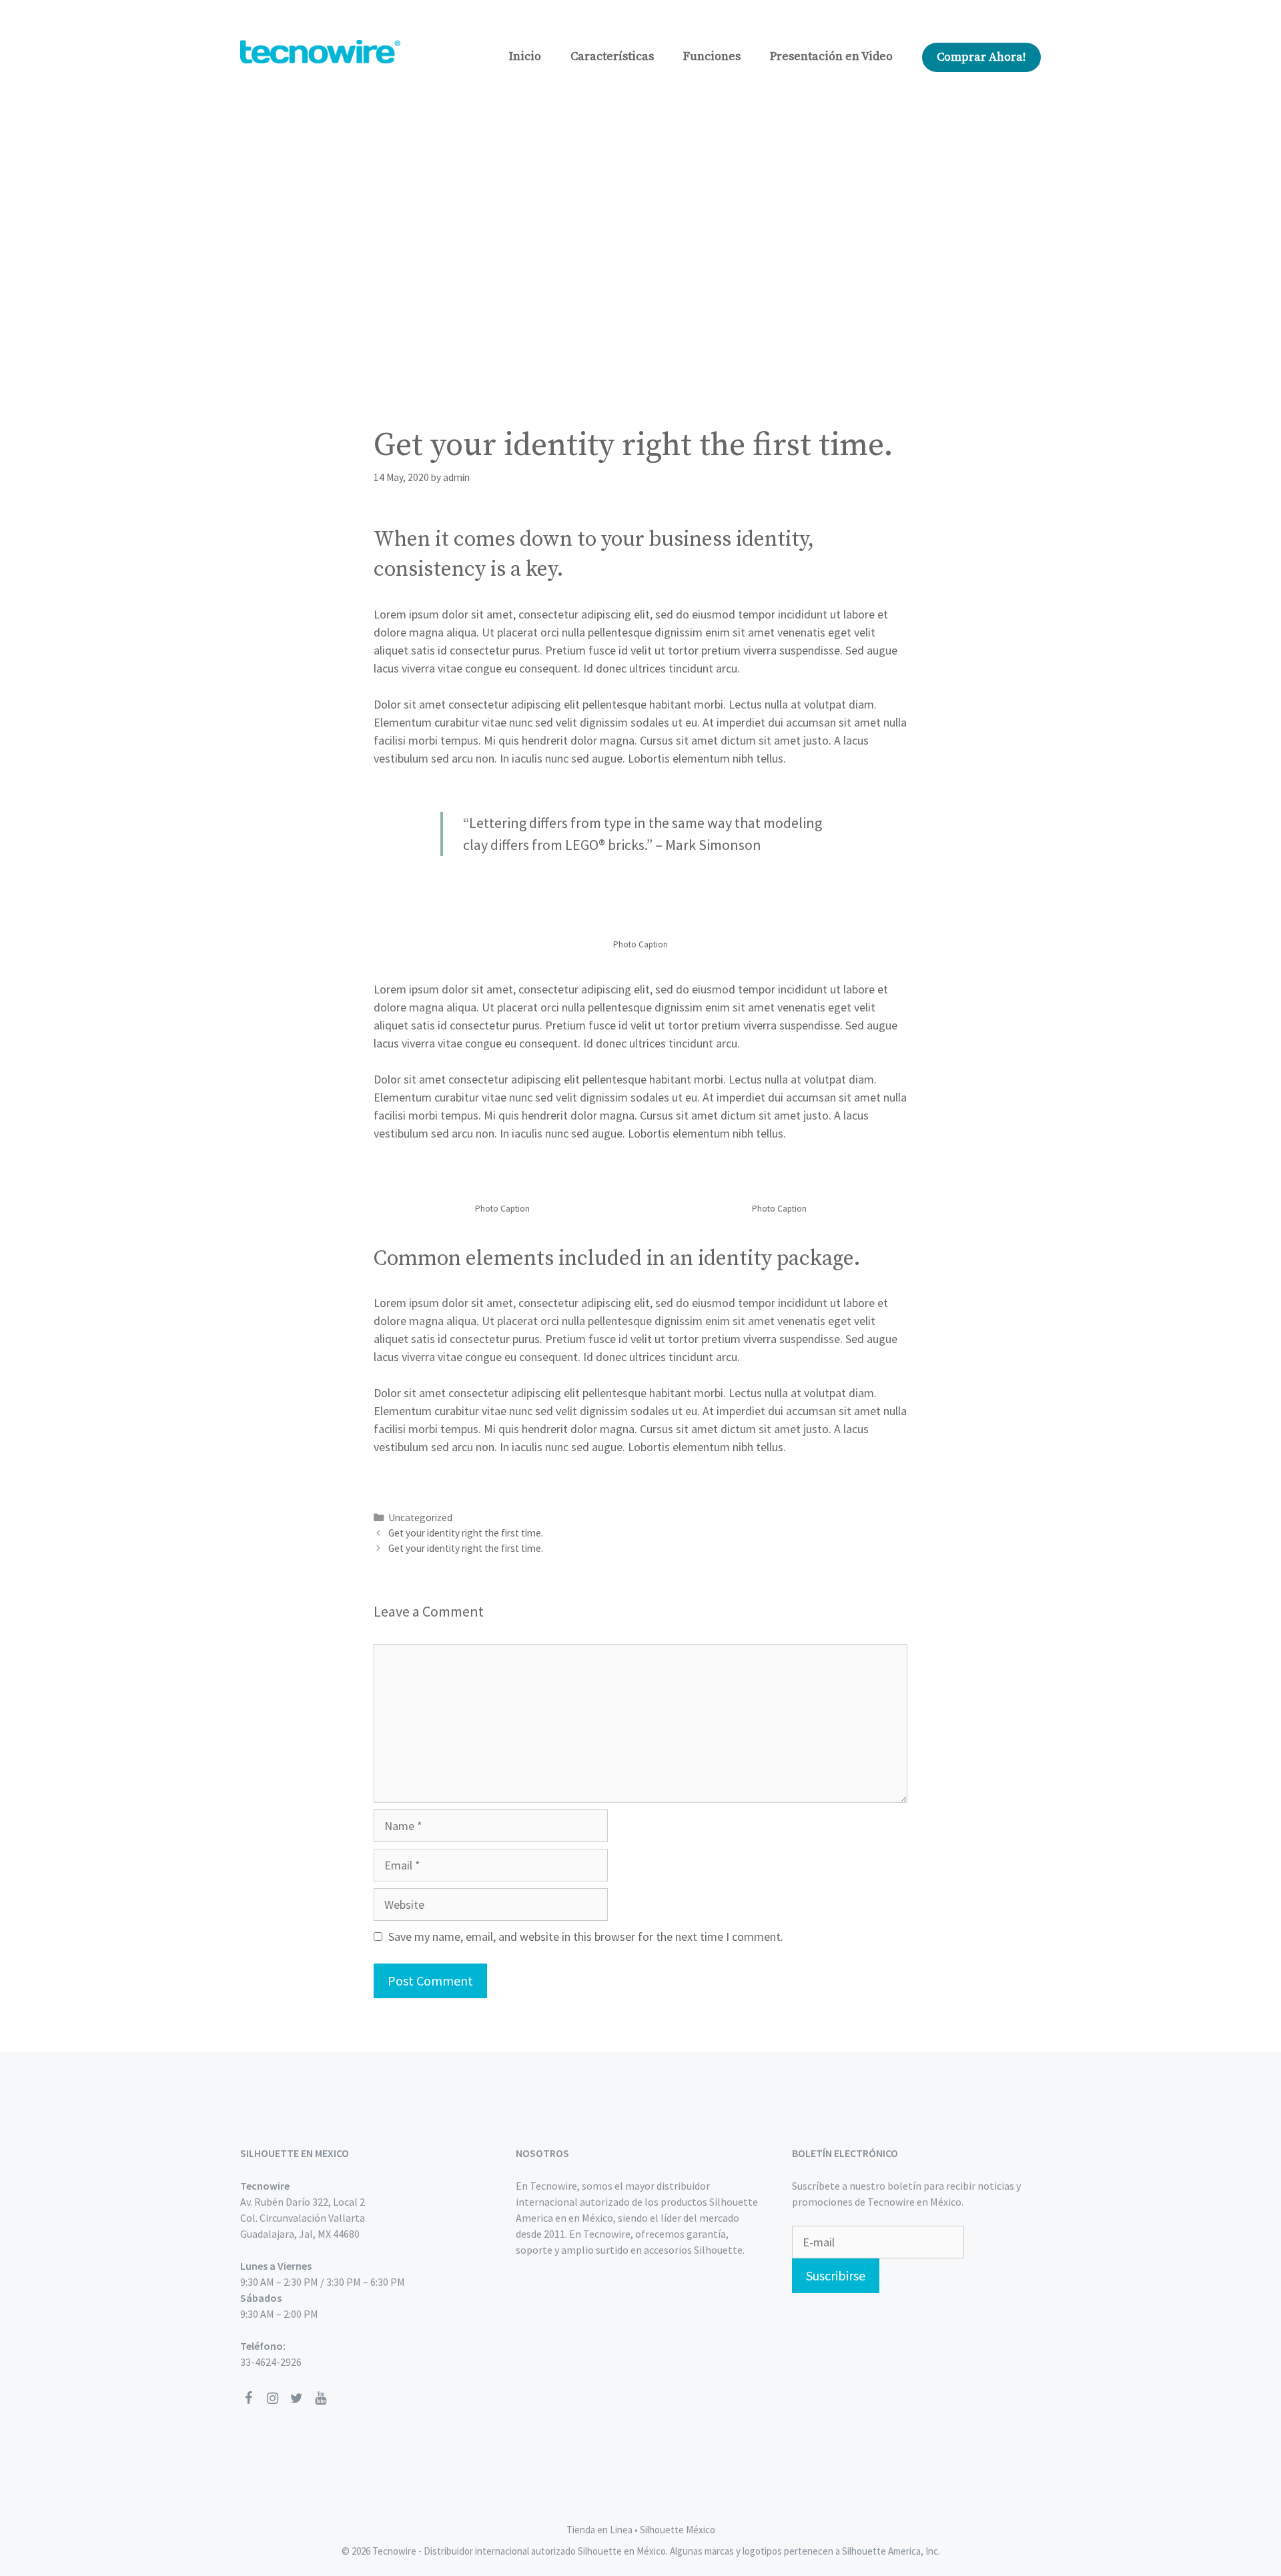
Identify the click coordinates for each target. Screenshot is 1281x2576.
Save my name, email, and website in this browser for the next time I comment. (586, 1937)
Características (612, 56)
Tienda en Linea (599, 2530)
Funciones (712, 56)
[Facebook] (248, 2399)
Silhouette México (678, 2530)
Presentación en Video (831, 56)
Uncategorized (420, 1518)
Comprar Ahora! (981, 57)
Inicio (525, 56)
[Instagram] (272, 2399)
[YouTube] (320, 2399)
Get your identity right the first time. (466, 1533)
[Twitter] (296, 2399)
